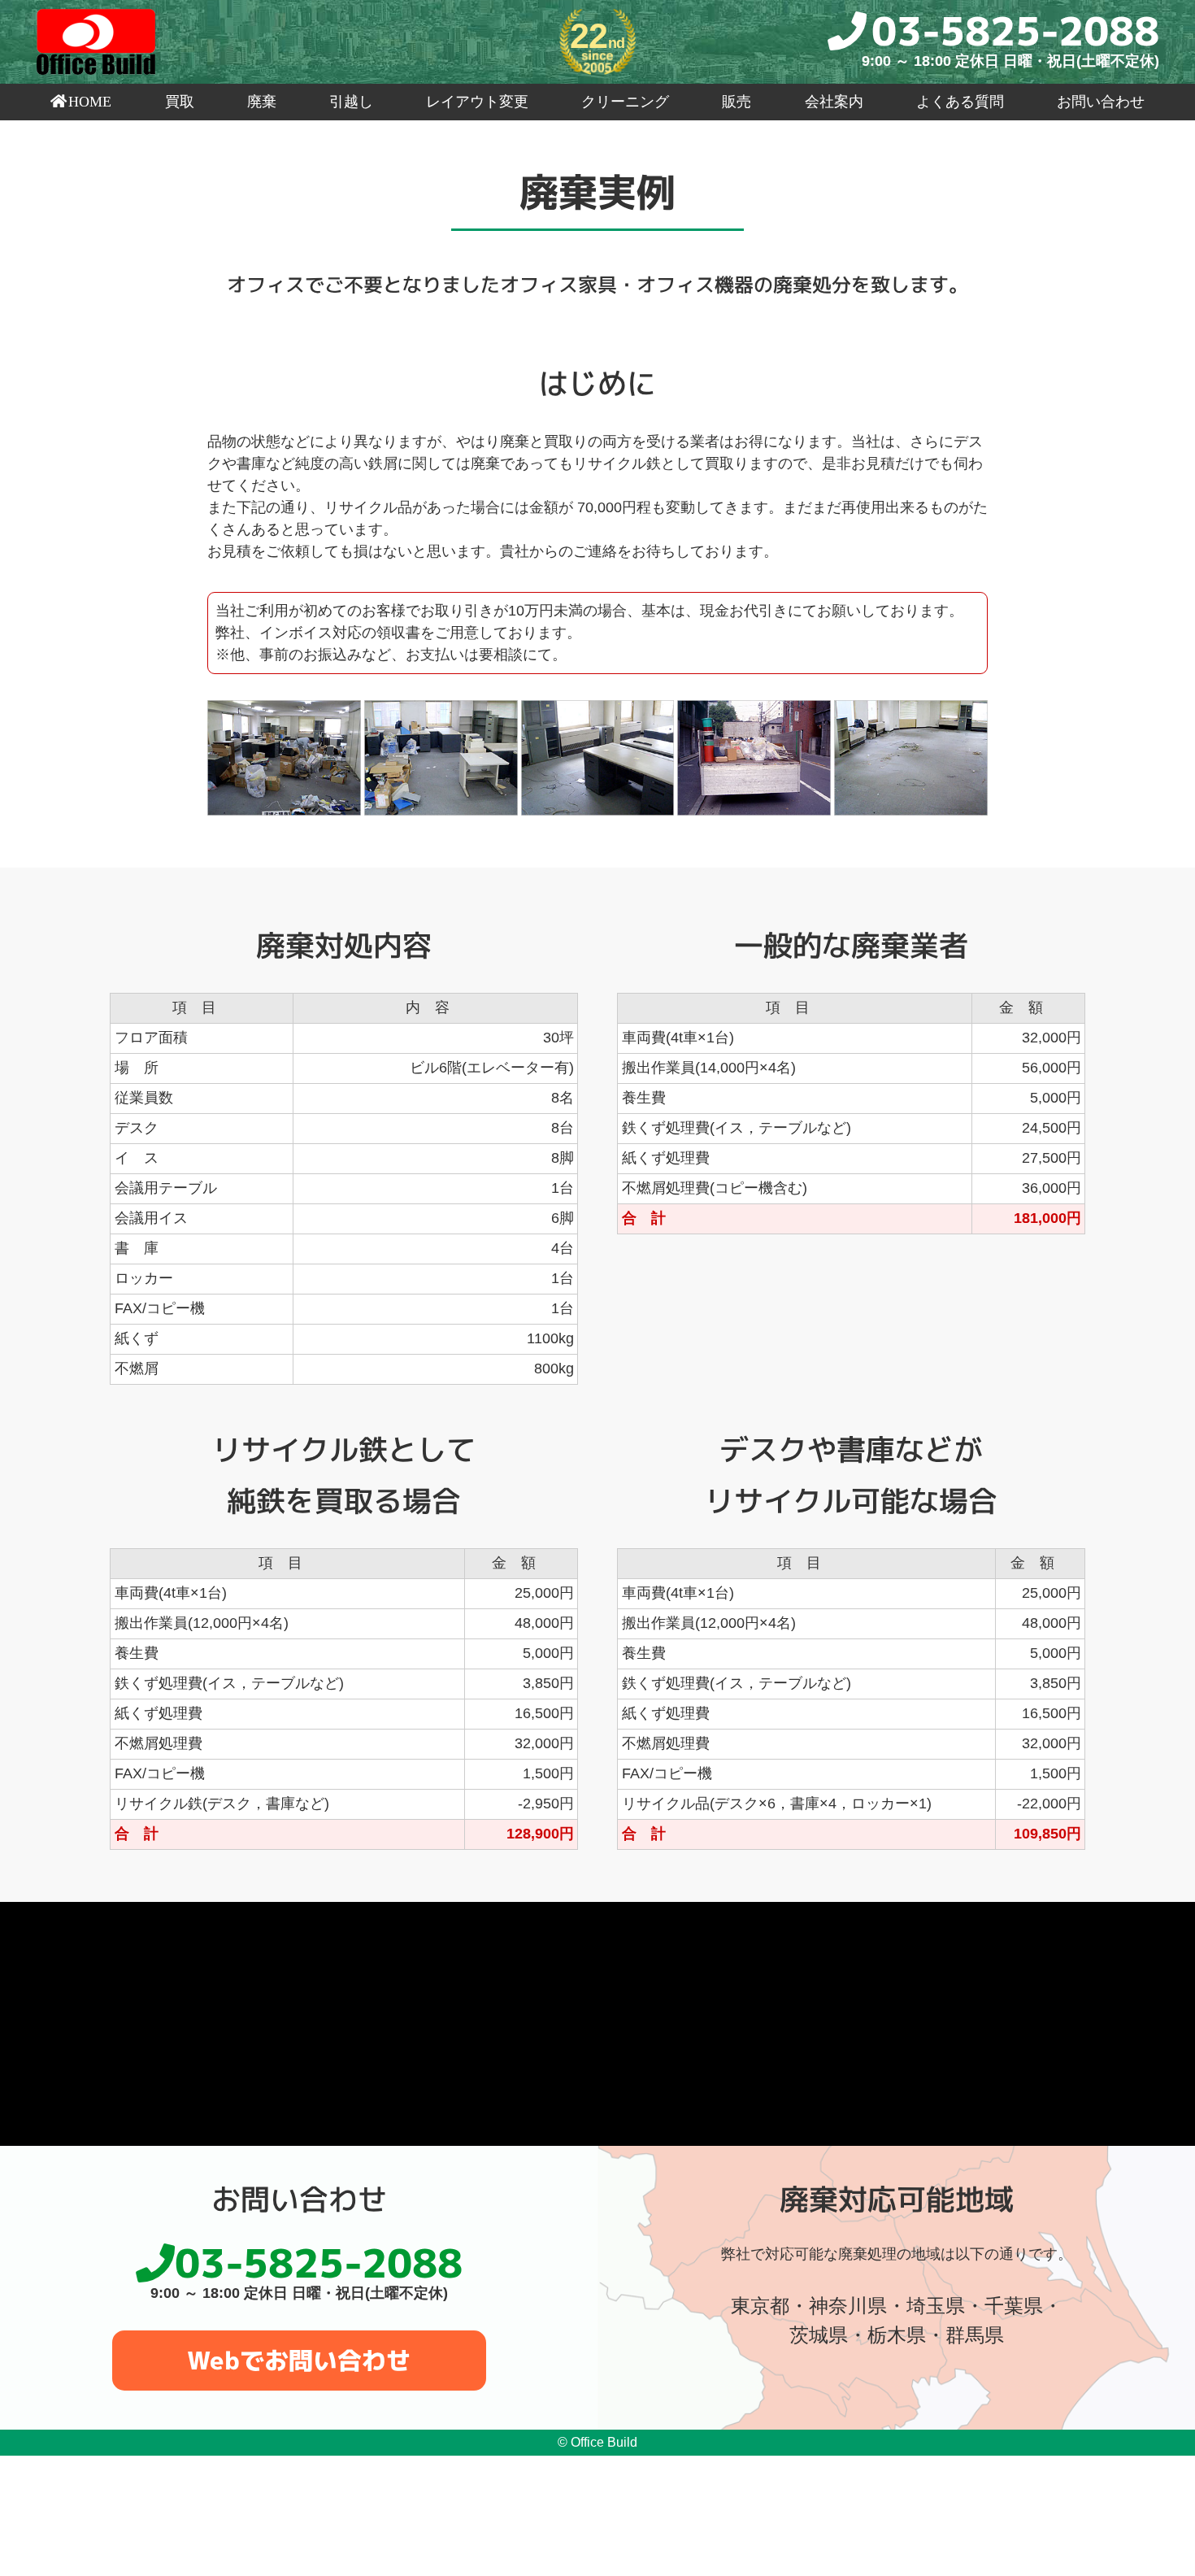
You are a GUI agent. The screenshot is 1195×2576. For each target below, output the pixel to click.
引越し (351, 102)
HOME (90, 102)
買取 (180, 102)
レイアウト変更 (477, 102)
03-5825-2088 (1015, 30)
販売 (737, 102)
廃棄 (262, 102)
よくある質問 (960, 102)
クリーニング (625, 102)
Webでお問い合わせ (299, 2361)
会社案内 (834, 102)
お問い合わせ (1101, 102)
